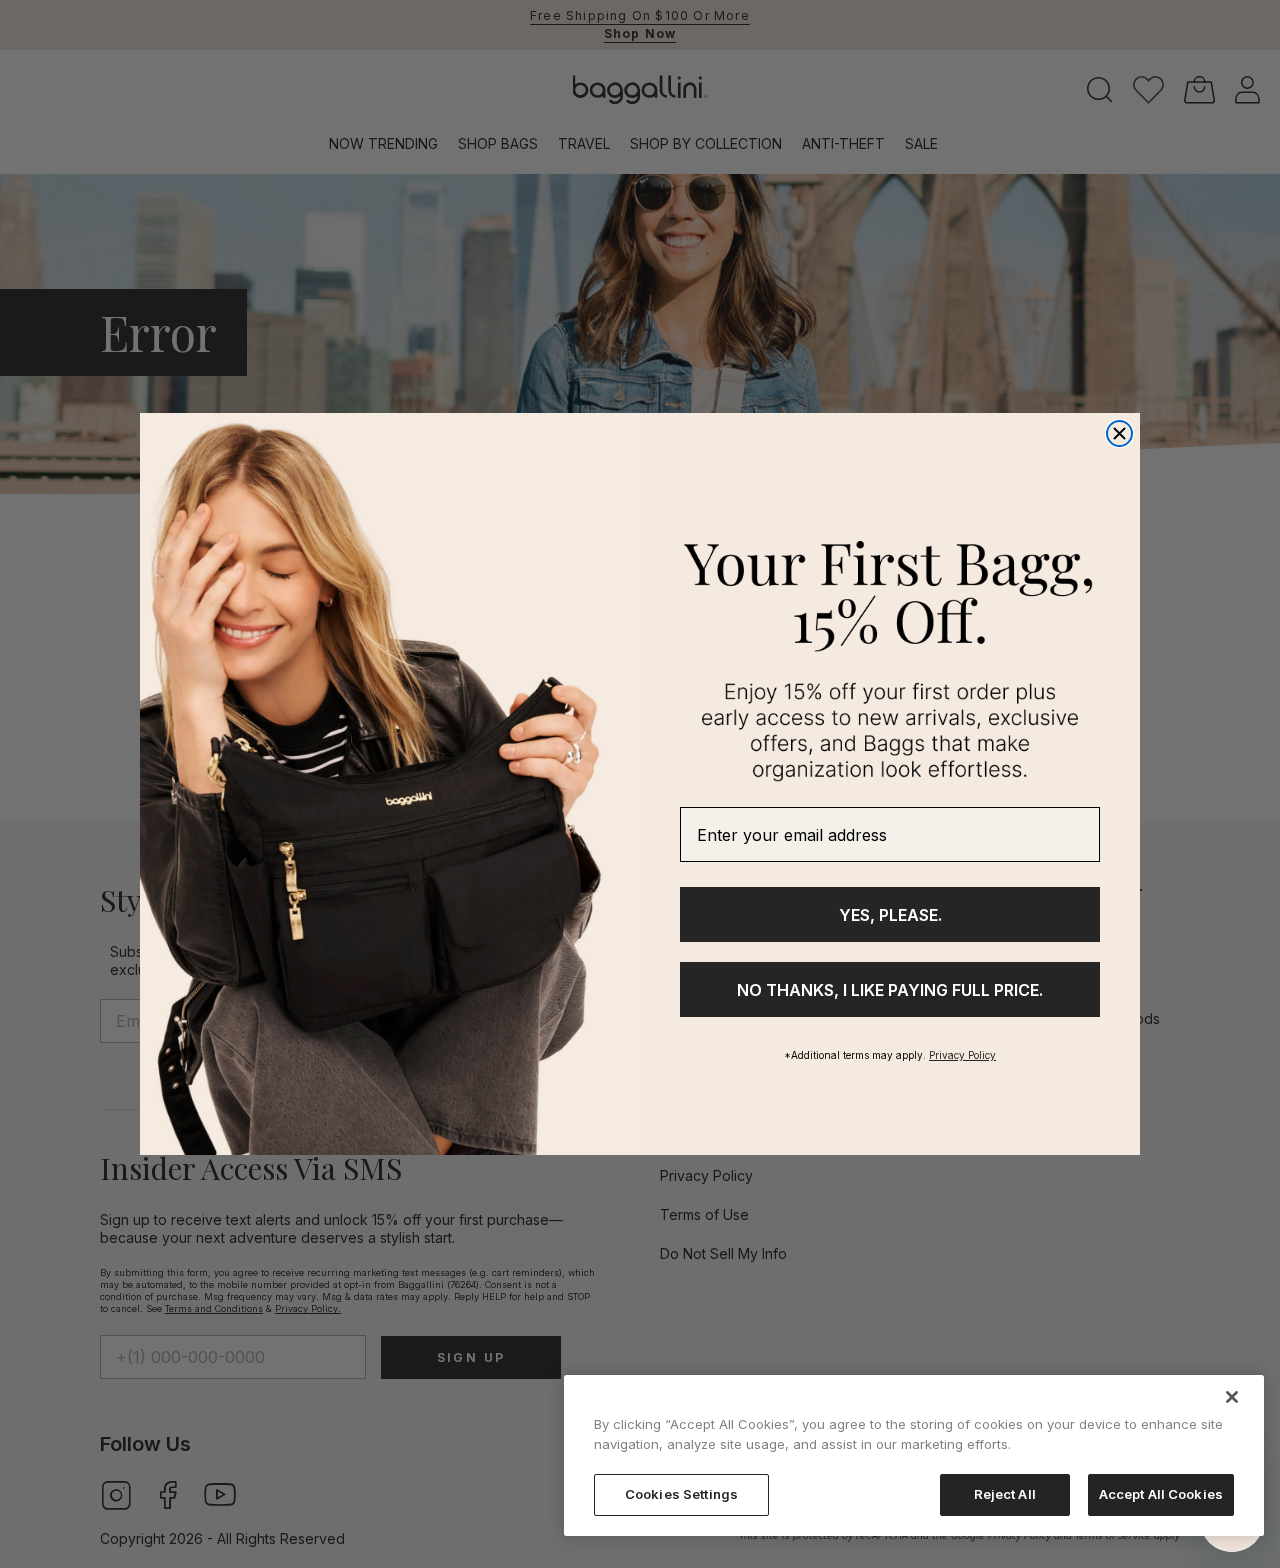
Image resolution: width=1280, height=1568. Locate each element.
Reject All (1005, 1494)
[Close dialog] (1119, 433)
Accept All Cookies (1161, 1494)
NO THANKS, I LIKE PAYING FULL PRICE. (890, 990)
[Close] (1232, 1397)
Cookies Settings (681, 1494)
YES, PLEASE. (890, 915)
